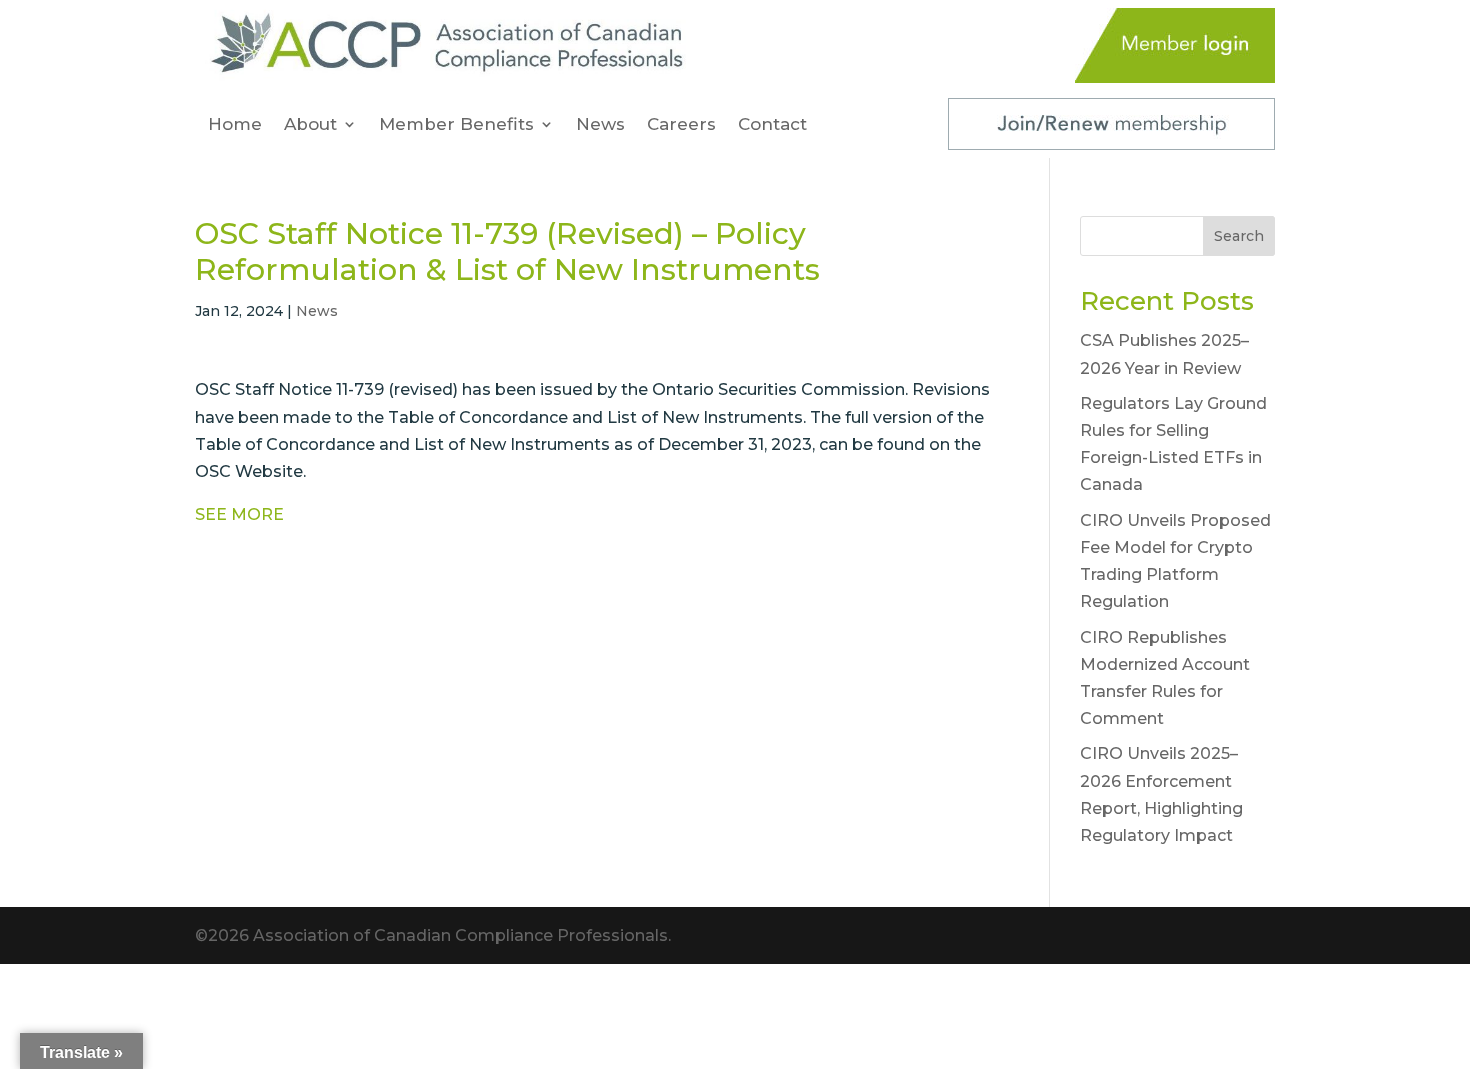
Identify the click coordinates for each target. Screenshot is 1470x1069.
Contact (772, 125)
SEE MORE (239, 514)
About (310, 125)
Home (235, 125)
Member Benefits (456, 125)
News (600, 125)
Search (1239, 236)
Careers (681, 125)
